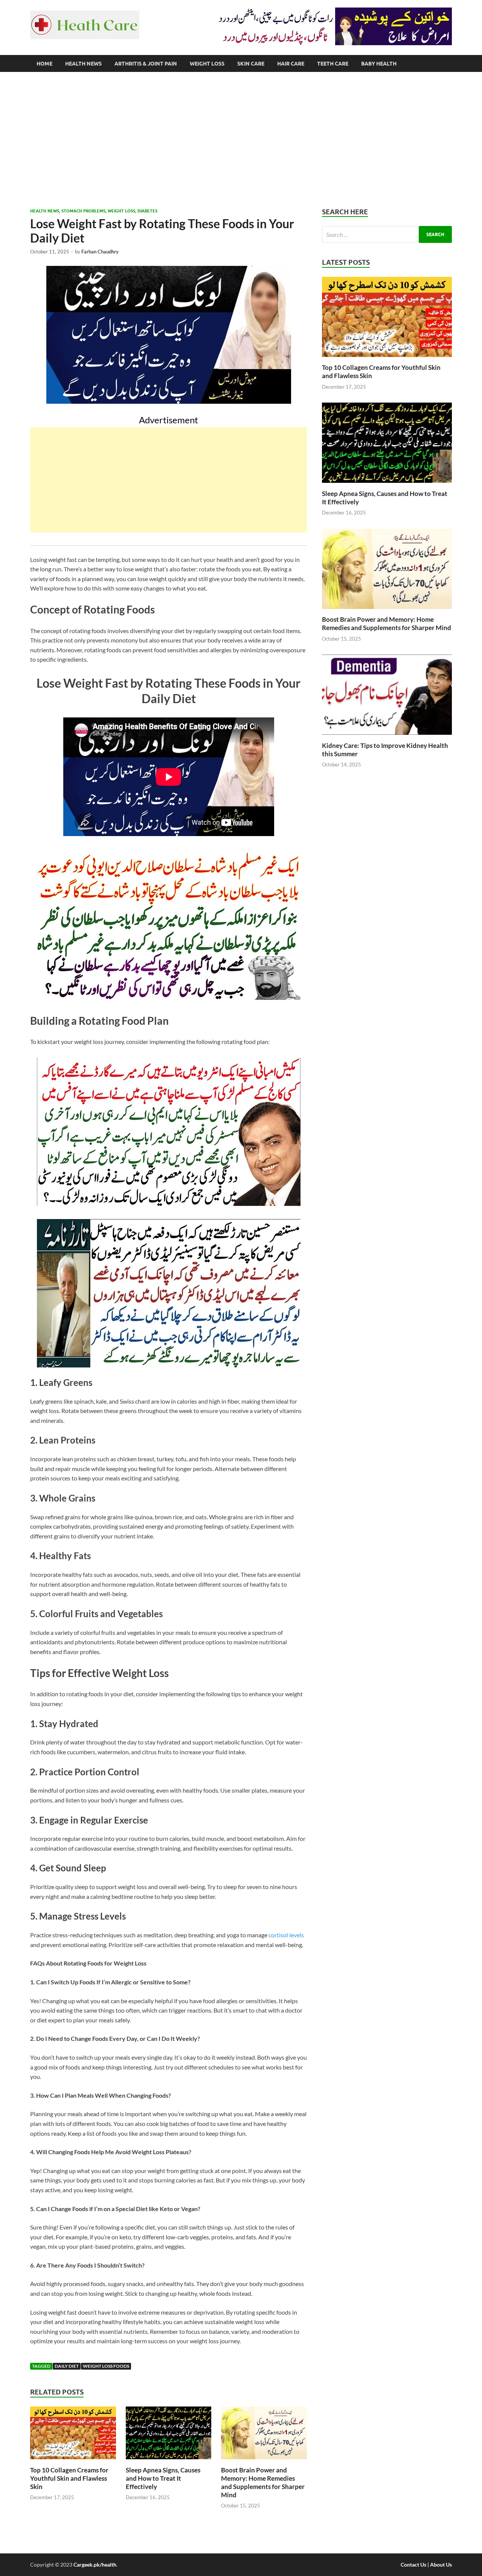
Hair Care (291, 64)
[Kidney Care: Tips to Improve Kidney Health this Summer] (387, 737)
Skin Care (251, 64)
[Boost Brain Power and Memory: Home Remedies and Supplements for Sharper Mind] (264, 2461)
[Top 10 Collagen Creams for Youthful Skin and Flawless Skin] (73, 2461)
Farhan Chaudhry (100, 252)
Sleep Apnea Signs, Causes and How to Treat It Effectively (163, 2478)
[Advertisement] (241, 140)
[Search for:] (387, 234)
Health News (83, 64)
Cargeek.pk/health (95, 2565)
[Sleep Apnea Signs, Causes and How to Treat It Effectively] (169, 2461)
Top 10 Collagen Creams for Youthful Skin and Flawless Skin (69, 2478)
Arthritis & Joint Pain (146, 64)
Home (44, 64)
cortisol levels (286, 1935)
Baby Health (379, 64)
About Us (441, 2565)
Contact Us (413, 2565)
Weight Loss (207, 64)
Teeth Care (333, 64)
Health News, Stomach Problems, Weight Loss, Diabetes (94, 211)
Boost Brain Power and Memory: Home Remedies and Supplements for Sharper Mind (263, 2482)
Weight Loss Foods (106, 2366)
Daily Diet (67, 2366)
